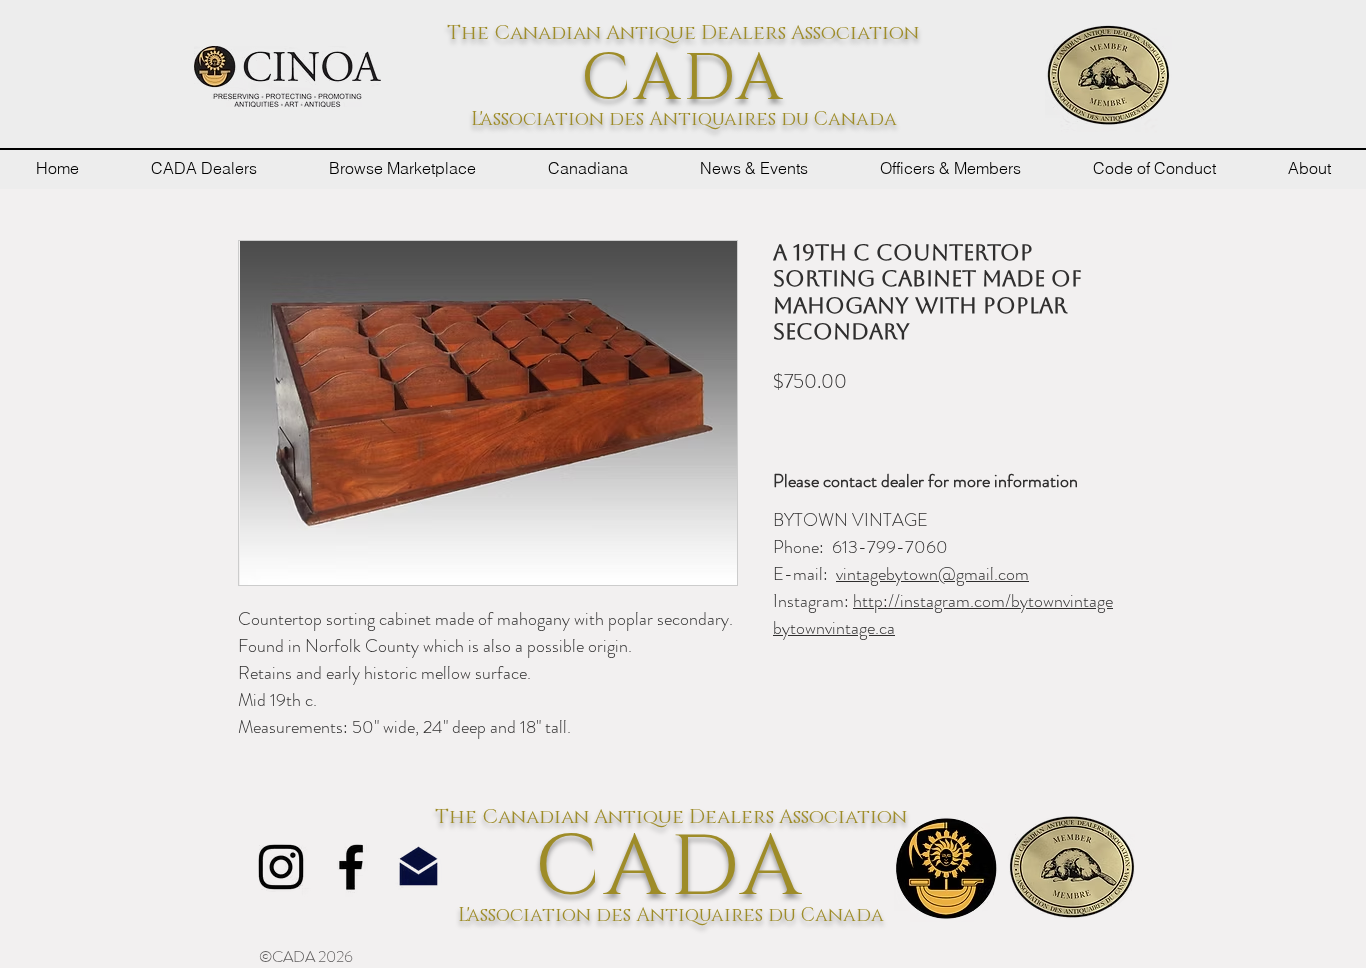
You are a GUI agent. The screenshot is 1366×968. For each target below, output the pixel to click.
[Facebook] (351, 867)
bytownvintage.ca (834, 628)
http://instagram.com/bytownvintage (983, 601)
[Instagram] (281, 867)
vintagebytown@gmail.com (932, 574)
